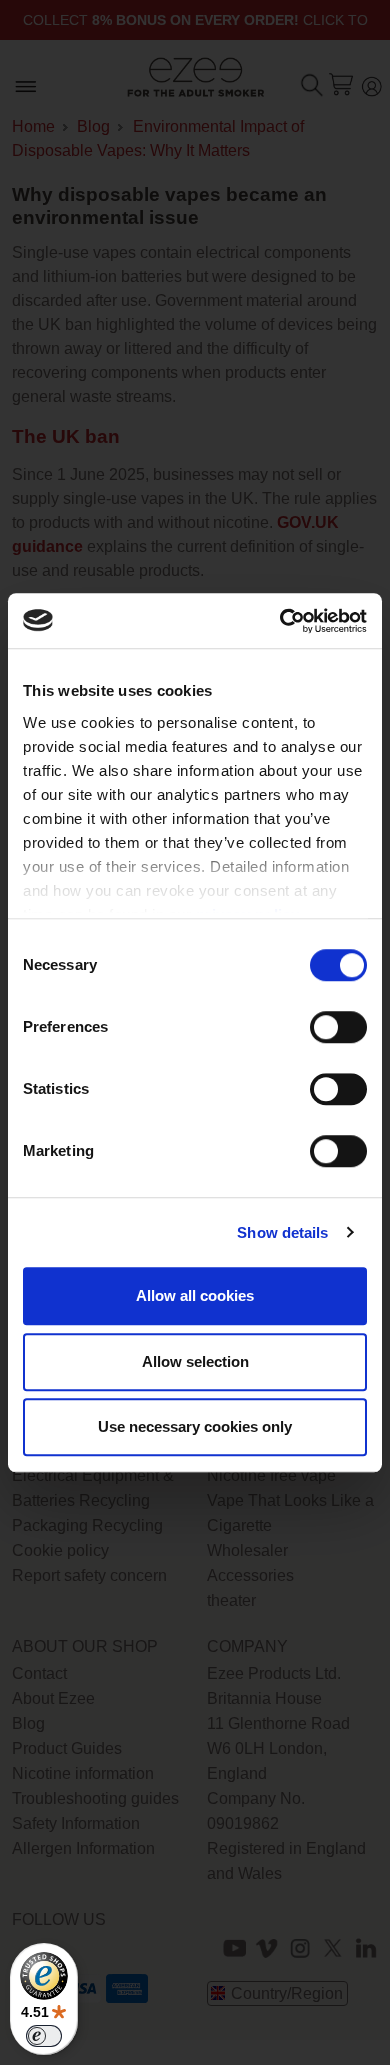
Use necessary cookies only (195, 1426)
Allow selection (195, 1361)
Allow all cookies (195, 1295)
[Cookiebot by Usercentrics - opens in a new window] (280, 621)
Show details (282, 1232)
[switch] (338, 1027)
